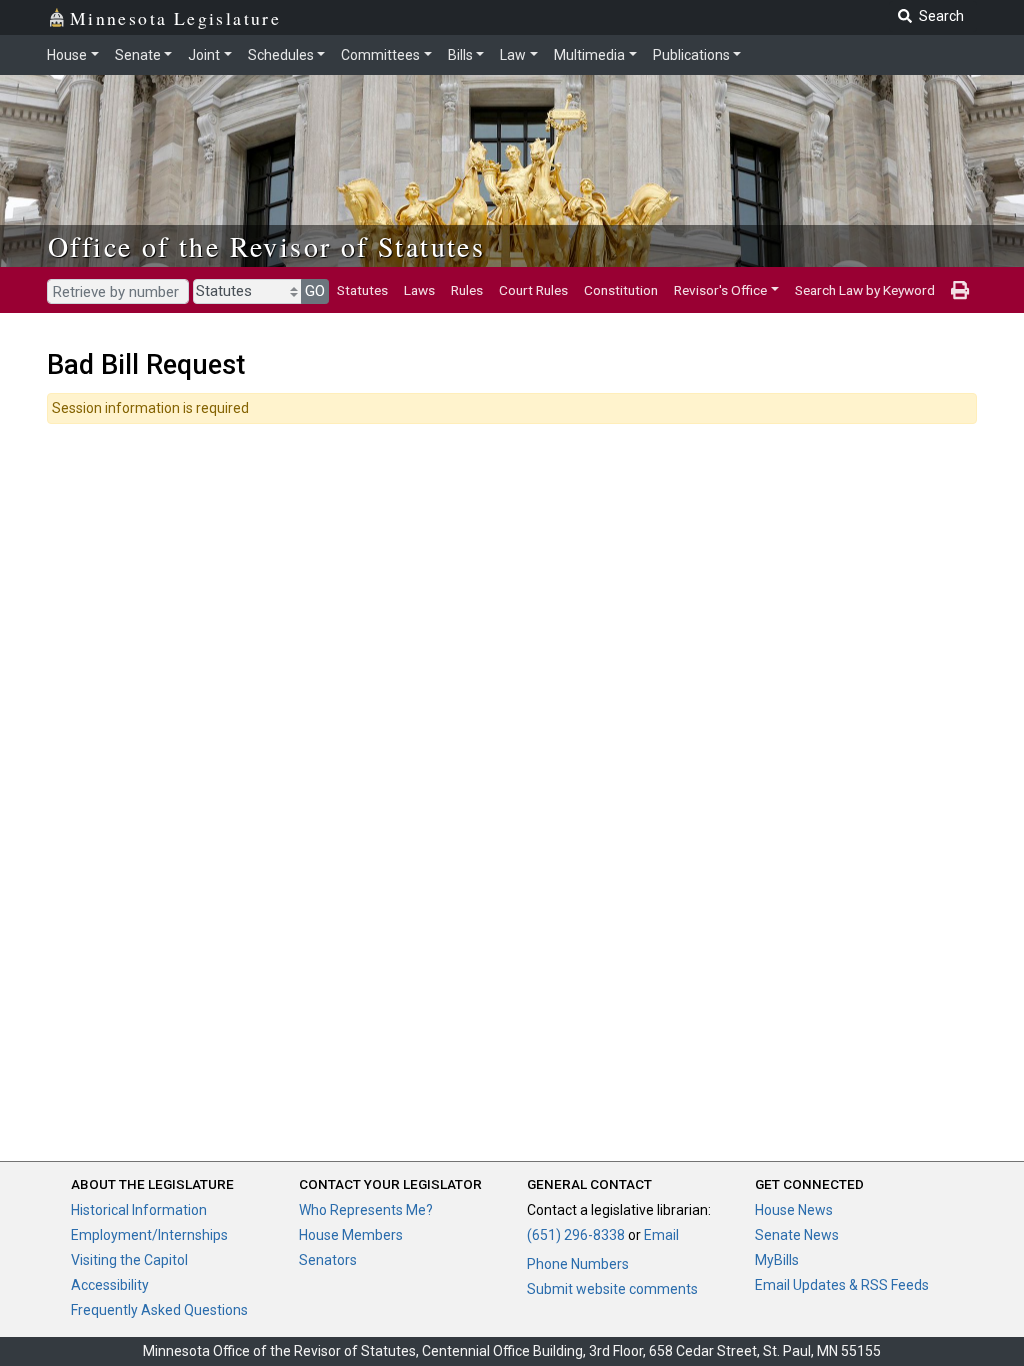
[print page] (960, 290)
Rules (467, 290)
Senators (328, 1260)
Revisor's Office (720, 290)
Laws (419, 290)
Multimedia (589, 55)
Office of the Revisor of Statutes (266, 246)
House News (794, 1210)
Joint (204, 55)
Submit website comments (612, 1289)
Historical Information (139, 1210)
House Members (351, 1235)
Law (513, 55)
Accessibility (110, 1285)
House (67, 55)
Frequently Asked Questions (159, 1310)
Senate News (797, 1235)
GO (315, 291)
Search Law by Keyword (865, 290)
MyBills (777, 1260)
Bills (460, 55)
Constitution (621, 290)
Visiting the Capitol (129, 1260)
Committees (380, 55)
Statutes (362, 290)
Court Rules (533, 290)
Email (661, 1235)
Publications (691, 55)
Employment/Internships (149, 1235)
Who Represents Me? (366, 1210)
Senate (138, 55)
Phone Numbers (578, 1264)
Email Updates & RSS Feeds (842, 1285)
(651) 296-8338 (576, 1235)
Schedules (281, 55)
